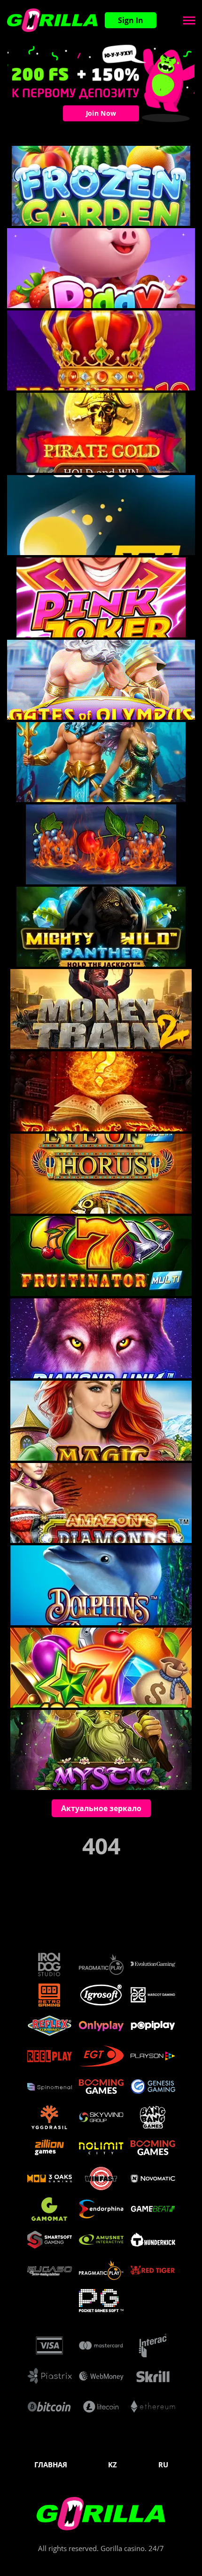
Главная (51, 2465)
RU (163, 2465)
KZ (113, 2465)
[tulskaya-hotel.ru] (52, 20)
